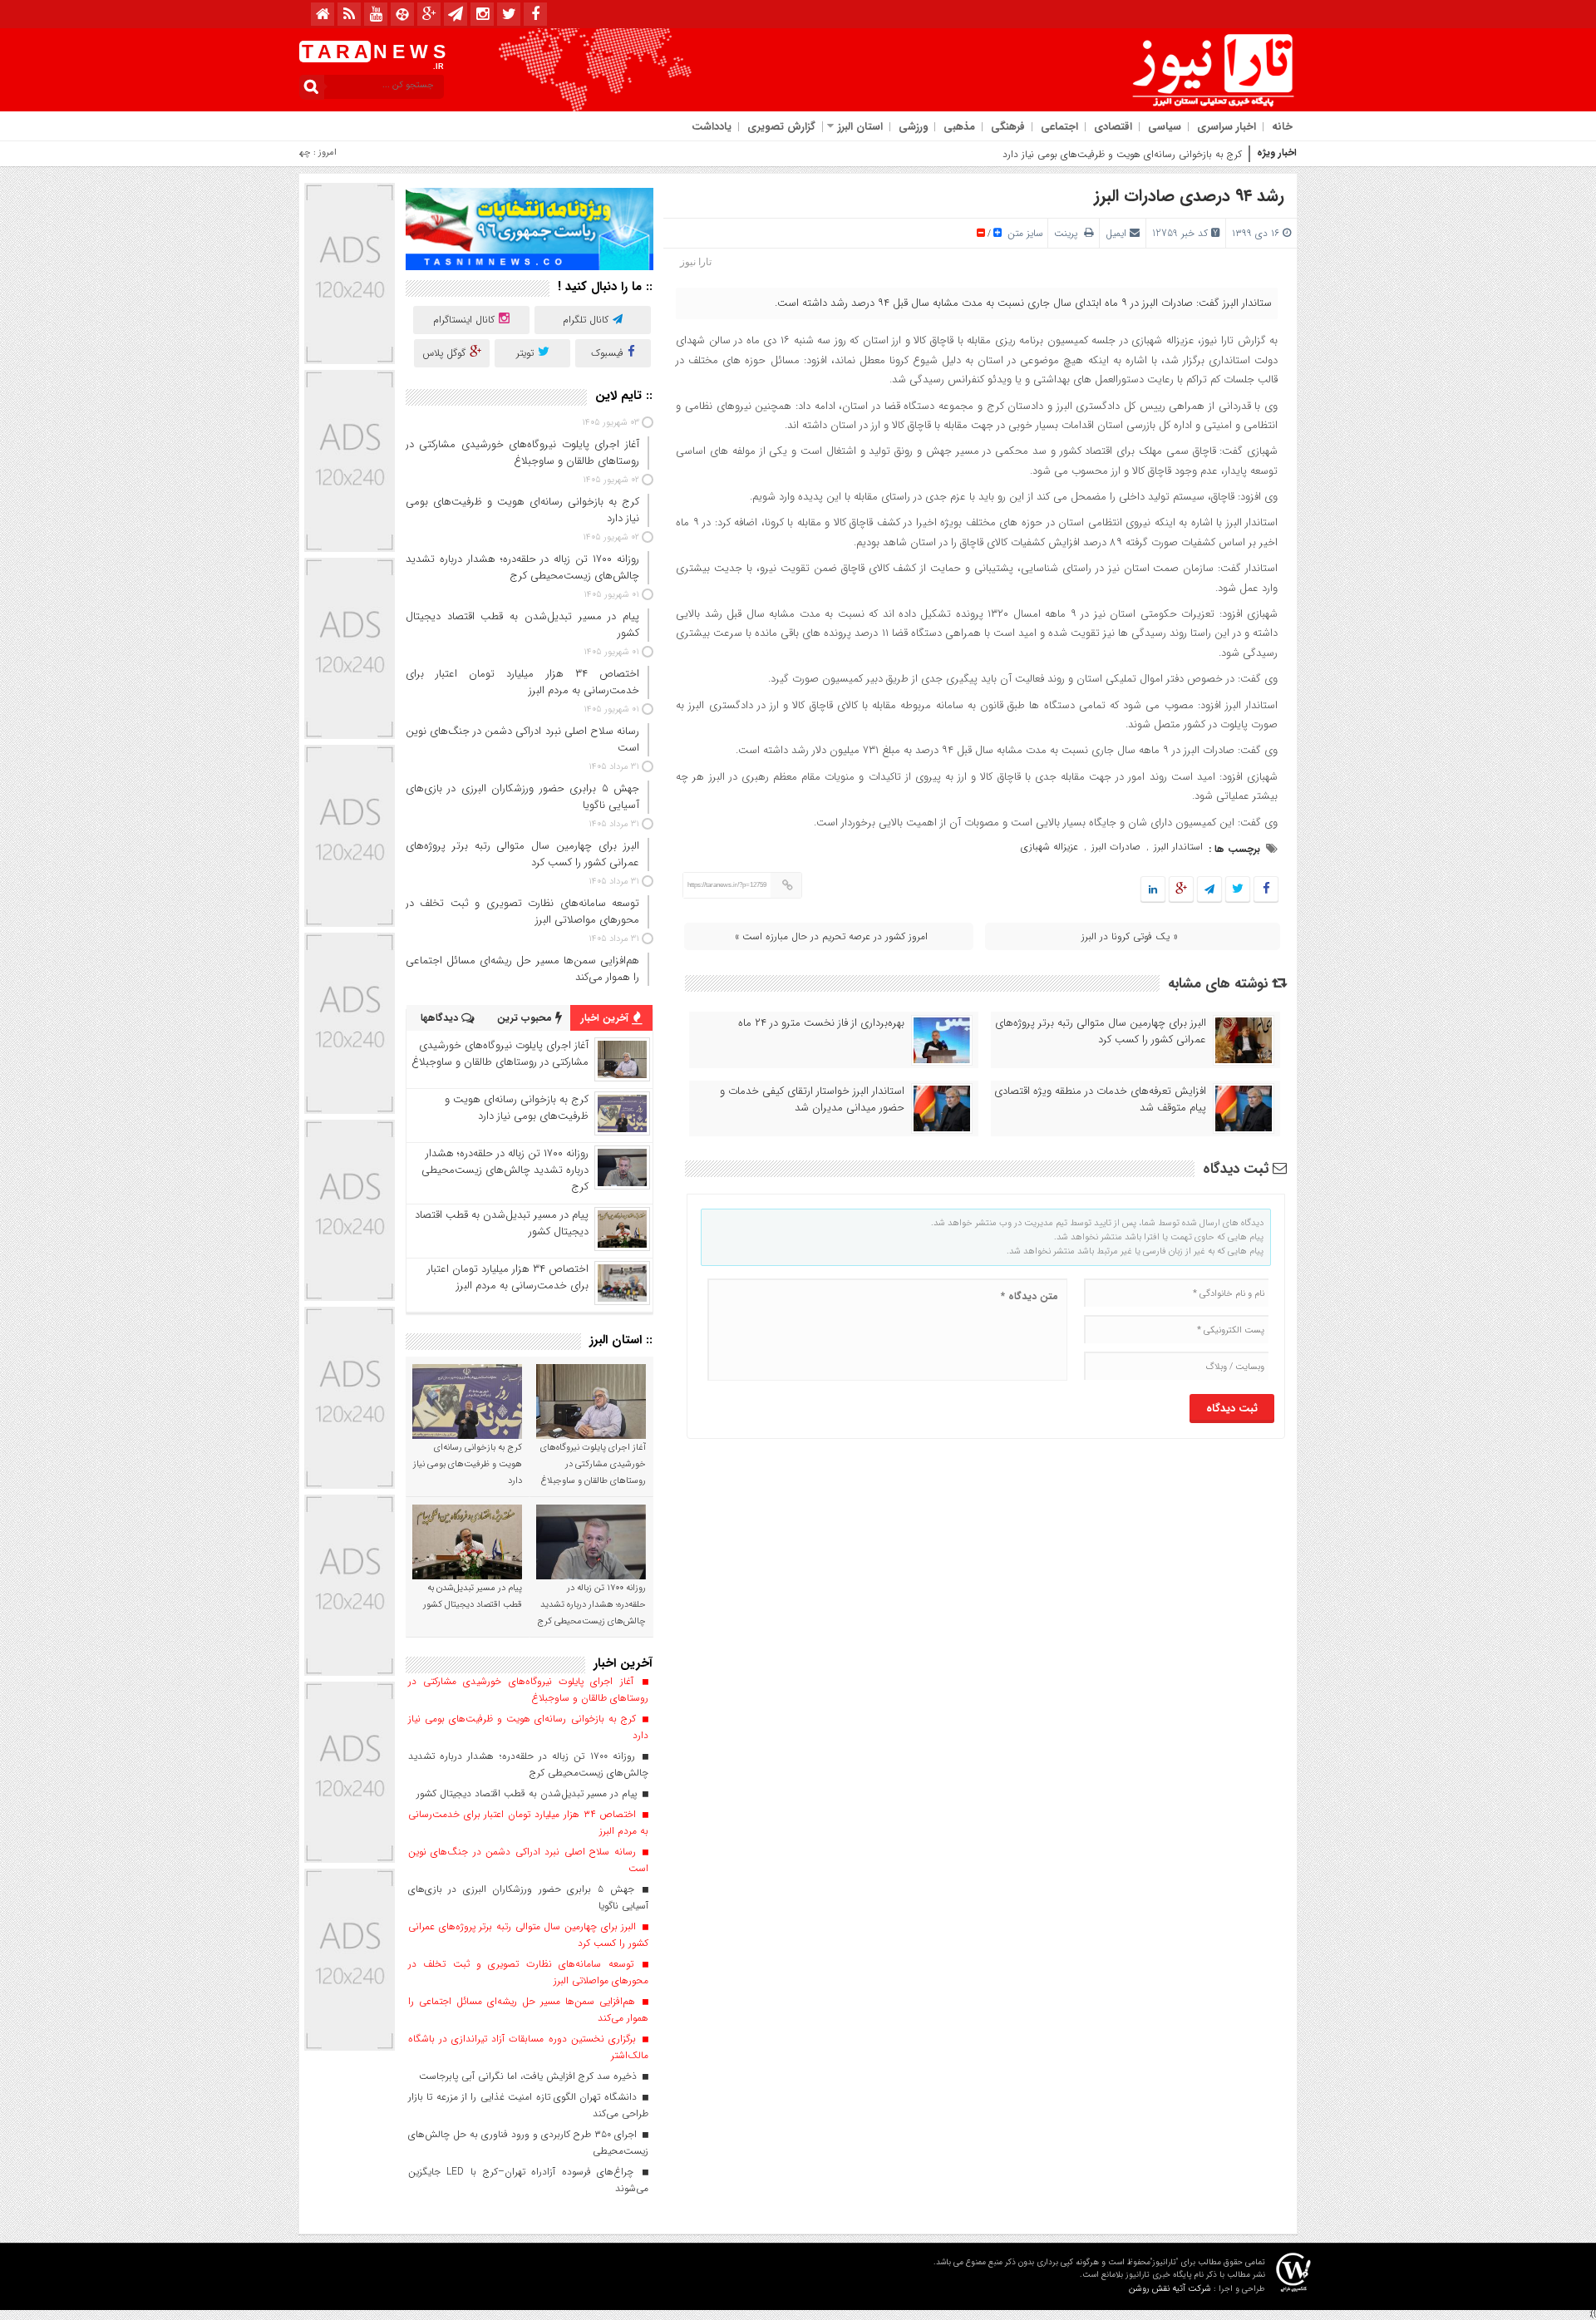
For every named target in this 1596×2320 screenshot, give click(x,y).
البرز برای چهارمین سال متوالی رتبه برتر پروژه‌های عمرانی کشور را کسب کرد (1101, 1032)
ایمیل (1116, 233)
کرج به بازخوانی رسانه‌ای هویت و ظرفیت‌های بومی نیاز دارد (1122, 154)
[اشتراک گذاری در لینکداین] (1153, 890)
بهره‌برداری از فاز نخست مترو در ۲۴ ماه (821, 1023)
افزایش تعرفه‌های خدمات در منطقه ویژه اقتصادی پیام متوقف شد (1100, 1100)
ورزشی (913, 127)
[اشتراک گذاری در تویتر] (1238, 890)
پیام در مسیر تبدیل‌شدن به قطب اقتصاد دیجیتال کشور (502, 1223)
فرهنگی (1008, 127)
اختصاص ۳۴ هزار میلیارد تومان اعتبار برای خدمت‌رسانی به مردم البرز (508, 1277)
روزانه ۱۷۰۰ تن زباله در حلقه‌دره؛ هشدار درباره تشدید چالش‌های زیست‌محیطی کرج (505, 1170)
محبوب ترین (526, 1018)
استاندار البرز (1178, 847)
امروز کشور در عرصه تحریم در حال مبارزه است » (831, 936)
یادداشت (712, 127)
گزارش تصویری (781, 127)
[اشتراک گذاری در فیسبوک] (1266, 890)
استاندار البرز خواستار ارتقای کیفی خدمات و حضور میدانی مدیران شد (812, 1100)
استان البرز (860, 127)
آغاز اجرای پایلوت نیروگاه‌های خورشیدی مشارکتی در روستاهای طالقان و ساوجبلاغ (500, 1054)
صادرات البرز (1116, 847)
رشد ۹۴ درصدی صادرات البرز (1189, 196)
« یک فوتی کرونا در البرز (1130, 936)
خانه (1282, 127)
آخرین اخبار (606, 1018)
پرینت (1069, 233)
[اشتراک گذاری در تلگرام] (1209, 890)
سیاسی (1165, 127)
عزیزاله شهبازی (1049, 847)
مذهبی (959, 127)
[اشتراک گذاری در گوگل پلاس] (1181, 890)
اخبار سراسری (1227, 127)
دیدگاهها (441, 1018)
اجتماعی (1059, 127)
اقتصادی (1113, 127)
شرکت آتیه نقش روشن (1170, 2289)
